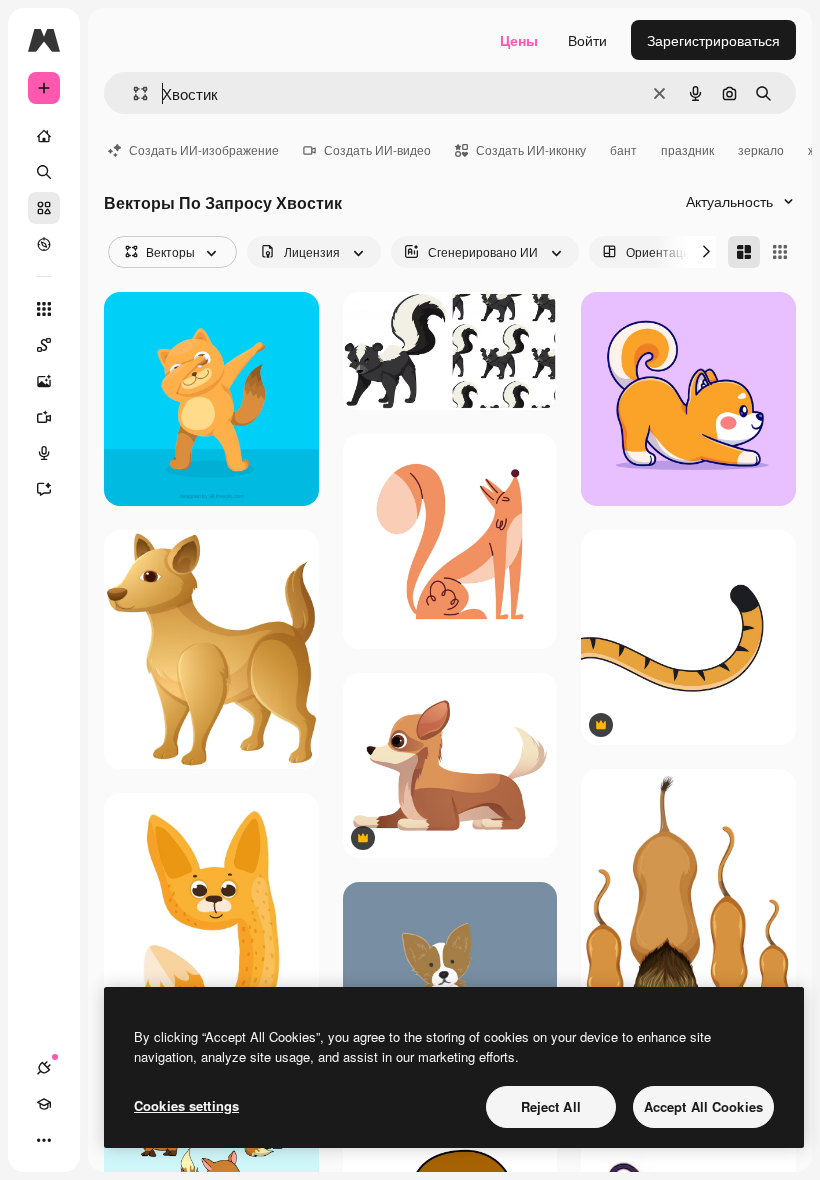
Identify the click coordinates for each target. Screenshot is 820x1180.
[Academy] (44, 1104)
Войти (587, 40)
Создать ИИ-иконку (531, 149)
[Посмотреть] (44, 244)
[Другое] (44, 1140)
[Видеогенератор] (44, 417)
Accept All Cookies (703, 1106)
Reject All (551, 1106)
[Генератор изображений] (44, 381)
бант (623, 149)
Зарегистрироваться (713, 40)
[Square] (780, 252)
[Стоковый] (44, 208)
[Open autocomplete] (132, 93)
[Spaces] (44, 345)
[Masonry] (744, 252)
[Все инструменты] (44, 309)
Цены (519, 40)
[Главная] (44, 136)
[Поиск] (44, 172)
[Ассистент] (44, 489)
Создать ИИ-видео (377, 149)
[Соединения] (44, 1068)
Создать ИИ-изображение (204, 149)
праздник (687, 149)
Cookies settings (186, 1105)
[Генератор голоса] (44, 453)
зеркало (761, 149)
